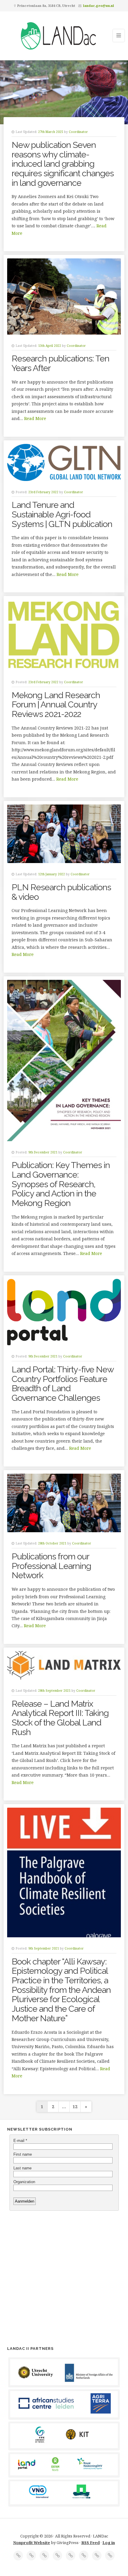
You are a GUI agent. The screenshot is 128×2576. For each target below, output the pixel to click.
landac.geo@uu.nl (99, 6)
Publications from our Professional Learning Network (51, 1566)
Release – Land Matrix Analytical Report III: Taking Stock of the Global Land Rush (60, 1718)
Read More (35, 418)
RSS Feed (90, 2543)
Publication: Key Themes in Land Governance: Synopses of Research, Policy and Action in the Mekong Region (61, 1184)
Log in (109, 2543)
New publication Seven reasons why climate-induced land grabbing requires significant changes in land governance (63, 164)
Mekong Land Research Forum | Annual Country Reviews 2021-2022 (56, 705)
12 (75, 2107)
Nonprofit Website (32, 2543)
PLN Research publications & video (61, 892)
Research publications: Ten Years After (60, 363)
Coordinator (78, 132)
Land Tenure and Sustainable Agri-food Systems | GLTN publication (62, 514)
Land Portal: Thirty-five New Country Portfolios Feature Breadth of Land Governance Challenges (63, 1384)
